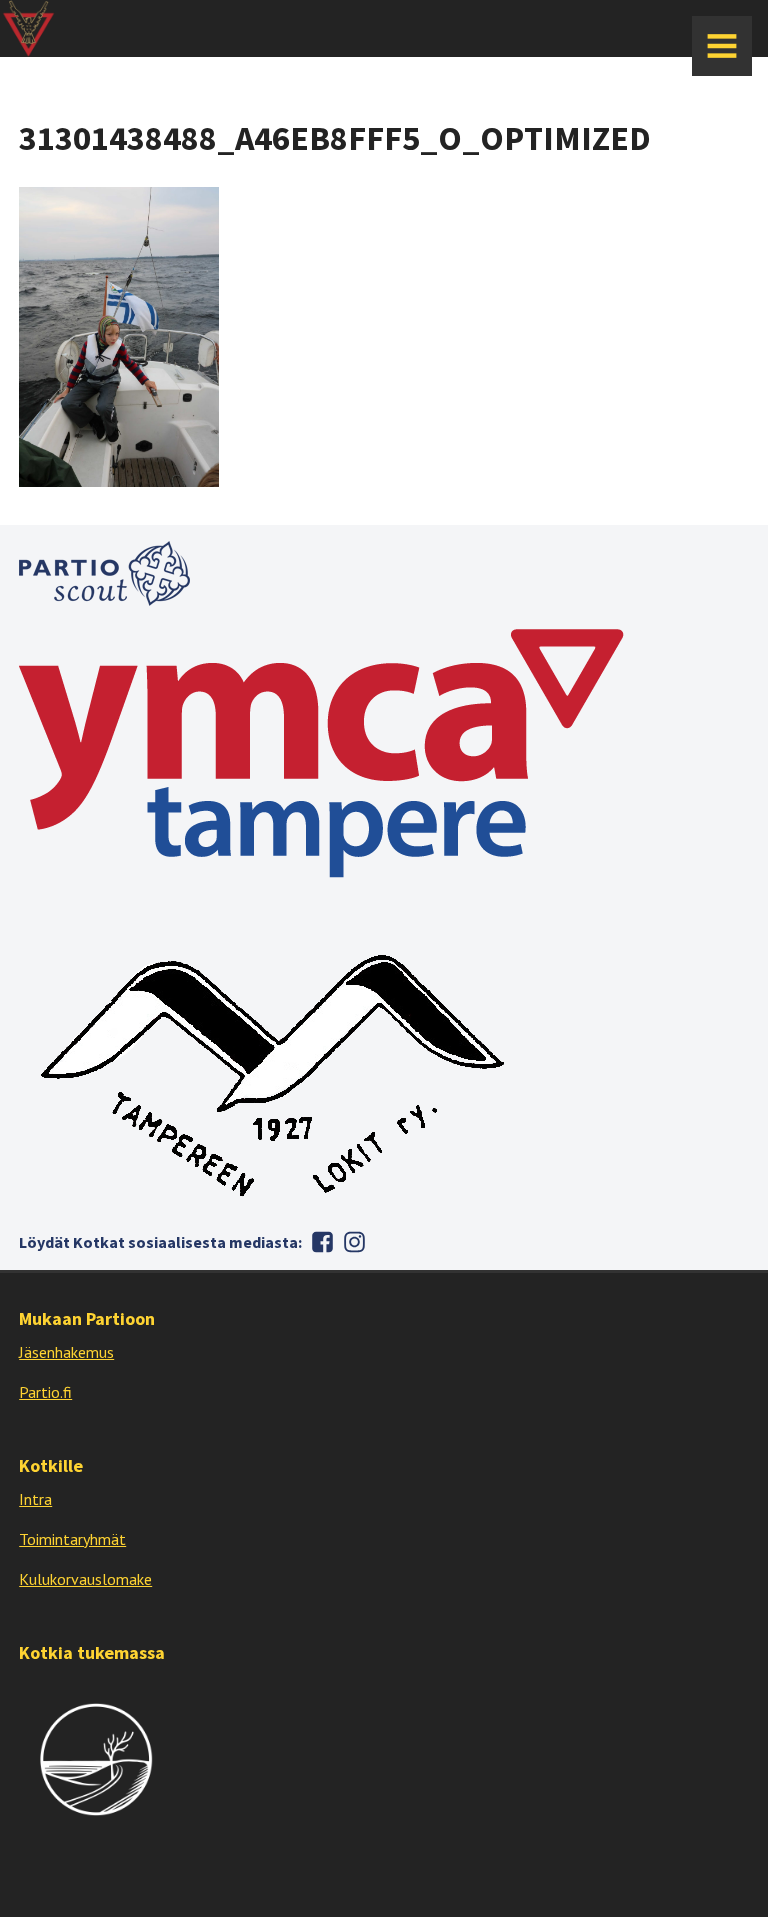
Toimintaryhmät (72, 1539)
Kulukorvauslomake (85, 1579)
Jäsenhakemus (66, 1352)
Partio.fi (45, 1392)
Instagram (354, 1242)
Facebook (322, 1242)
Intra (35, 1499)
